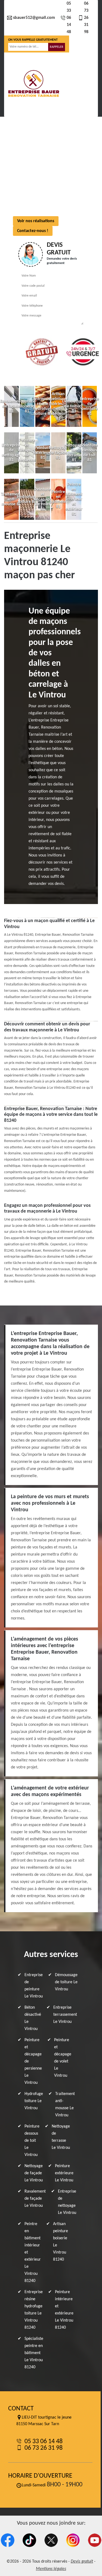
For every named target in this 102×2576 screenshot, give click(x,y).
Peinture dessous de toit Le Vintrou (32, 2141)
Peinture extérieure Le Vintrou (64, 2173)
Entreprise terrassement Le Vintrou (65, 2015)
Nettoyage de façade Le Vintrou (34, 2173)
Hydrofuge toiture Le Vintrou (34, 2101)
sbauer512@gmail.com (34, 18)
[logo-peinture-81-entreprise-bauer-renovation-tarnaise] (33, 84)
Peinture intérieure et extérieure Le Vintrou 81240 (64, 2310)
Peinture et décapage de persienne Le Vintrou (33, 2061)
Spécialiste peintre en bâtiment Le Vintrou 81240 (34, 2353)
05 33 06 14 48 (69, 18)
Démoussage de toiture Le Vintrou (66, 1982)
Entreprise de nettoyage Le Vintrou (67, 2202)
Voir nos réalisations (36, 221)
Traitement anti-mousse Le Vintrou (65, 2105)
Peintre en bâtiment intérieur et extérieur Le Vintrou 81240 (33, 2252)
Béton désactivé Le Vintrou (33, 2018)
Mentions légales (51, 2569)
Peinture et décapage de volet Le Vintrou (63, 2058)
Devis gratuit (82, 2562)
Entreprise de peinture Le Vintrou (34, 1986)
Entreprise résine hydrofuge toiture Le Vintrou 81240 (34, 2310)
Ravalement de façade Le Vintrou (35, 2199)
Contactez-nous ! (33, 231)
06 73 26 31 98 (86, 18)
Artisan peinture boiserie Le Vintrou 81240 (61, 2242)
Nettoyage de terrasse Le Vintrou (61, 2137)
